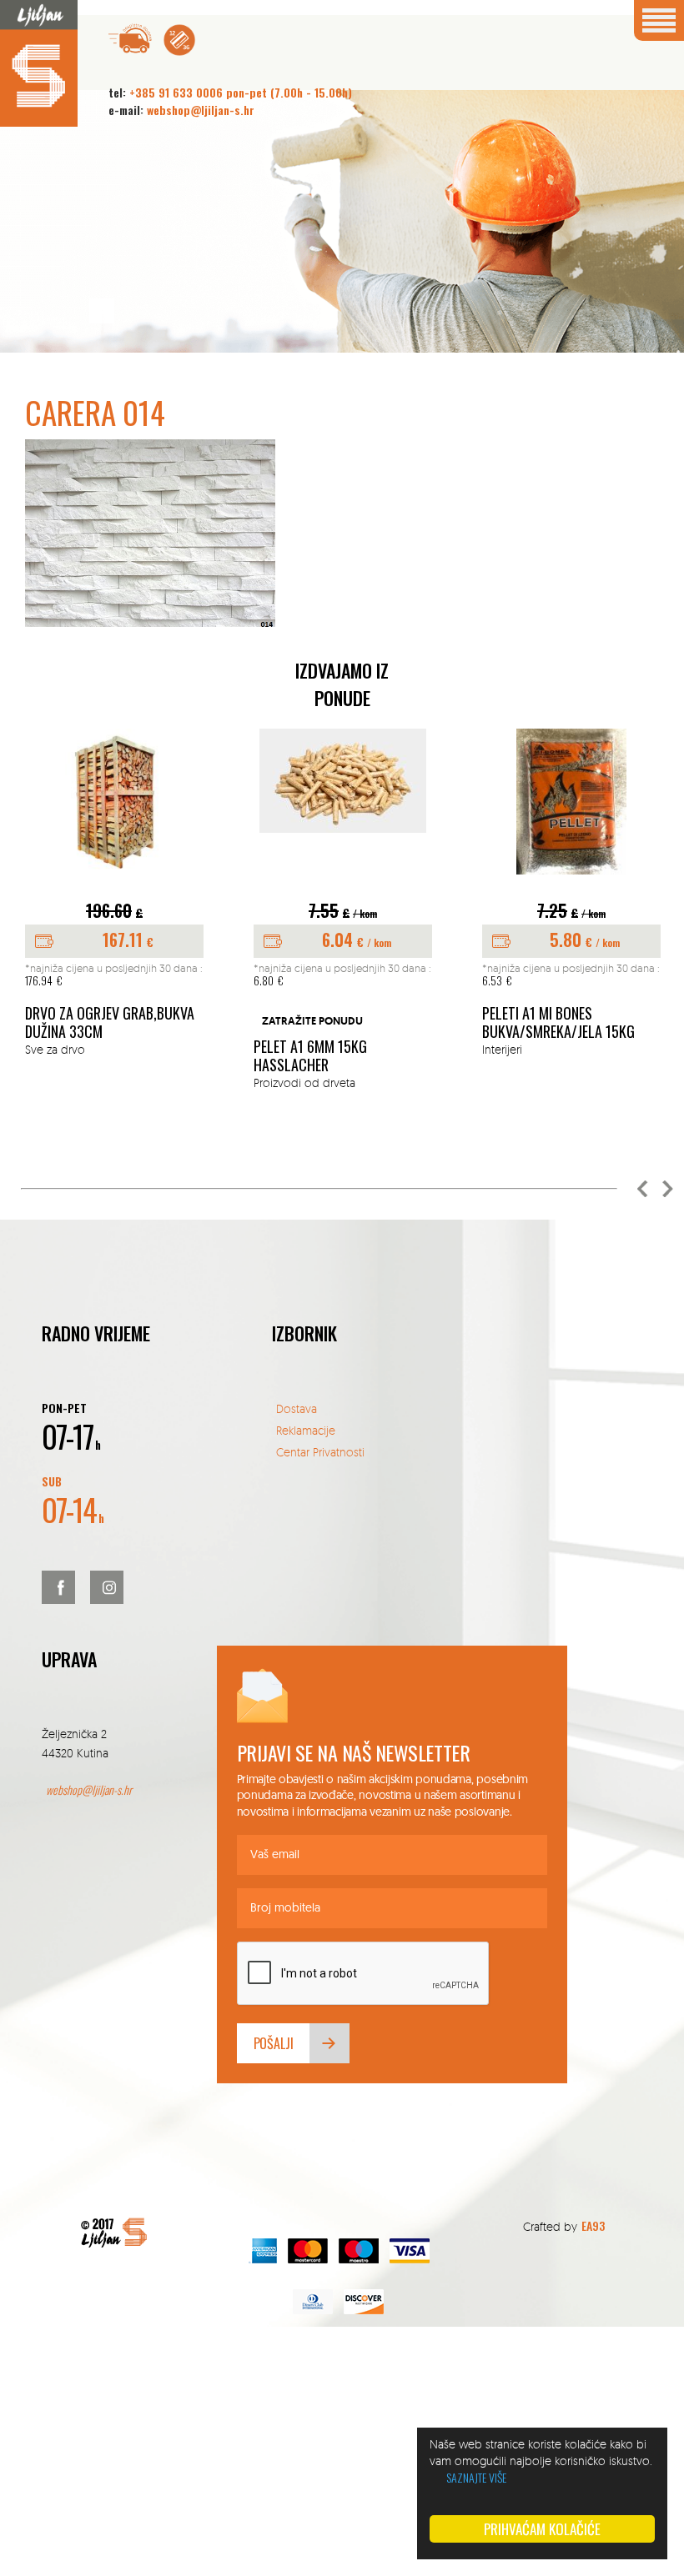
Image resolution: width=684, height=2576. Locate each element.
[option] (114, 894)
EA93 (593, 2225)
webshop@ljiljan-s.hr (201, 110)
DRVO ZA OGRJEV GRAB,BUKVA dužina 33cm (110, 1022)
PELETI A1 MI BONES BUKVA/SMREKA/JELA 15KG (558, 1022)
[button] (642, 1189)
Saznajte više (476, 2477)
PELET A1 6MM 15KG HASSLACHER (310, 1056)
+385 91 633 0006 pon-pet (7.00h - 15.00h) (241, 92)
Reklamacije (306, 1430)
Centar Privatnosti (320, 1452)
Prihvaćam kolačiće (542, 2529)
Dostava (297, 1408)
